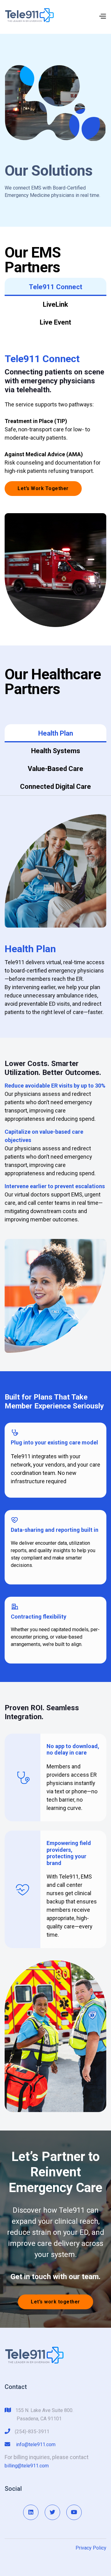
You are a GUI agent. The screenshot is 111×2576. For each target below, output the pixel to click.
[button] (102, 15)
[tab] (55, 287)
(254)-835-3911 (32, 2432)
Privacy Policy (91, 2548)
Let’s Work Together (43, 488)
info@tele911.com (36, 2444)
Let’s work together (55, 2302)
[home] (29, 15)
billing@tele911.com (27, 2466)
